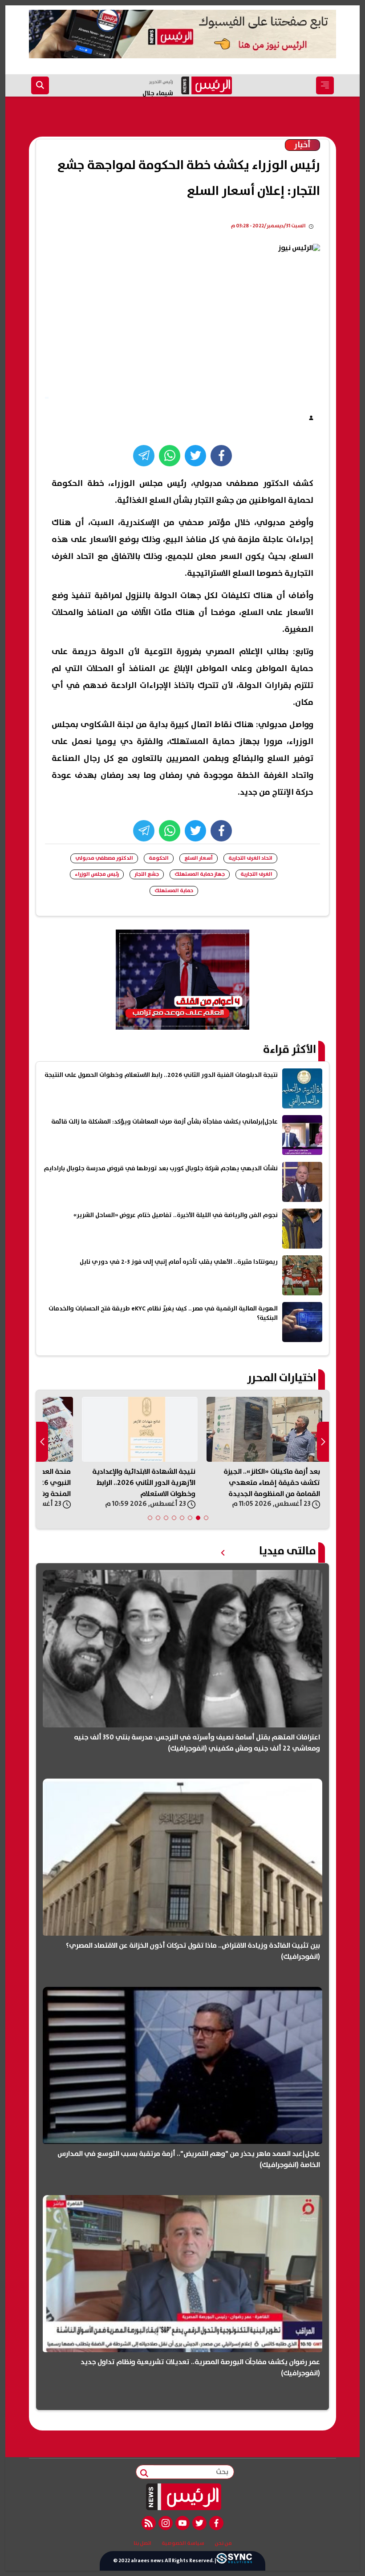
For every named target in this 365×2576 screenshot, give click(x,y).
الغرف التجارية (256, 874)
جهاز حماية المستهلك (200, 874)
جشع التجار (147, 874)
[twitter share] (195, 456)
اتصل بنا (142, 2544)
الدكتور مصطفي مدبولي (104, 858)
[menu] (325, 85)
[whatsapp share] (170, 456)
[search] (40, 85)
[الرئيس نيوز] (183, 2497)
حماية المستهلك (174, 891)
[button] (206, 1518)
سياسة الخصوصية (183, 2544)
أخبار (302, 145)
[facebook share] (221, 456)
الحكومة (159, 858)
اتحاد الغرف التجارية (250, 858)
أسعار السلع (199, 858)
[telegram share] (144, 456)
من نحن (223, 2544)
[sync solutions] (234, 2561)
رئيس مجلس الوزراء (97, 874)
